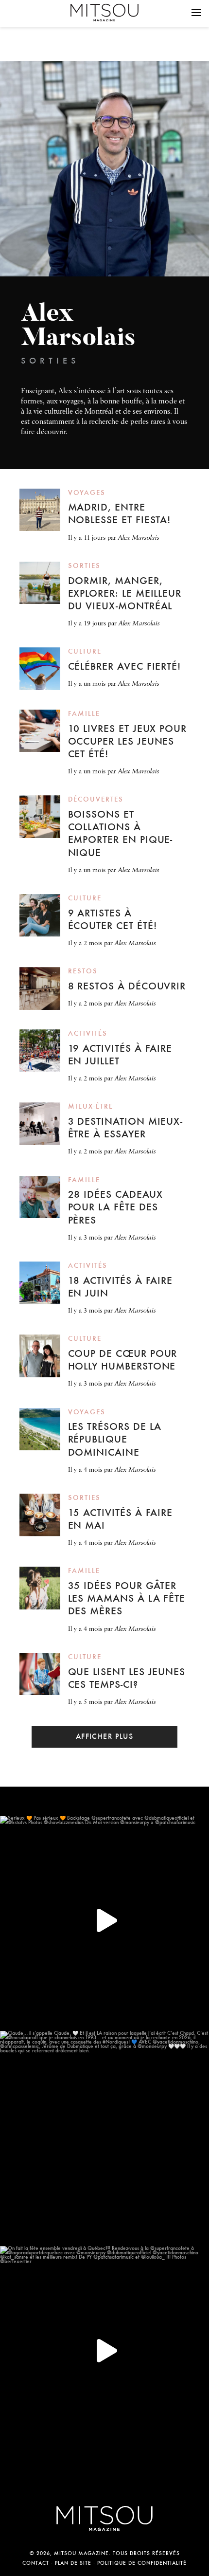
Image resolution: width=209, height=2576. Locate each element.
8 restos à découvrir (127, 986)
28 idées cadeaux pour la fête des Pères (115, 1207)
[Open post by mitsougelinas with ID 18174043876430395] (104, 2351)
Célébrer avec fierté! (125, 666)
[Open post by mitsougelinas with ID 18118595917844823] (104, 1920)
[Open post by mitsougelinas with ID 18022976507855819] (104, 2136)
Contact (36, 2563)
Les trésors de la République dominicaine (115, 1439)
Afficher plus (105, 1736)
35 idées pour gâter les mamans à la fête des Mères (127, 1598)
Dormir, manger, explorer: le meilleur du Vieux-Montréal (125, 593)
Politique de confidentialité (142, 2563)
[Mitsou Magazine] (104, 12)
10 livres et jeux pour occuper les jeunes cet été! (128, 741)
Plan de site (73, 2563)
